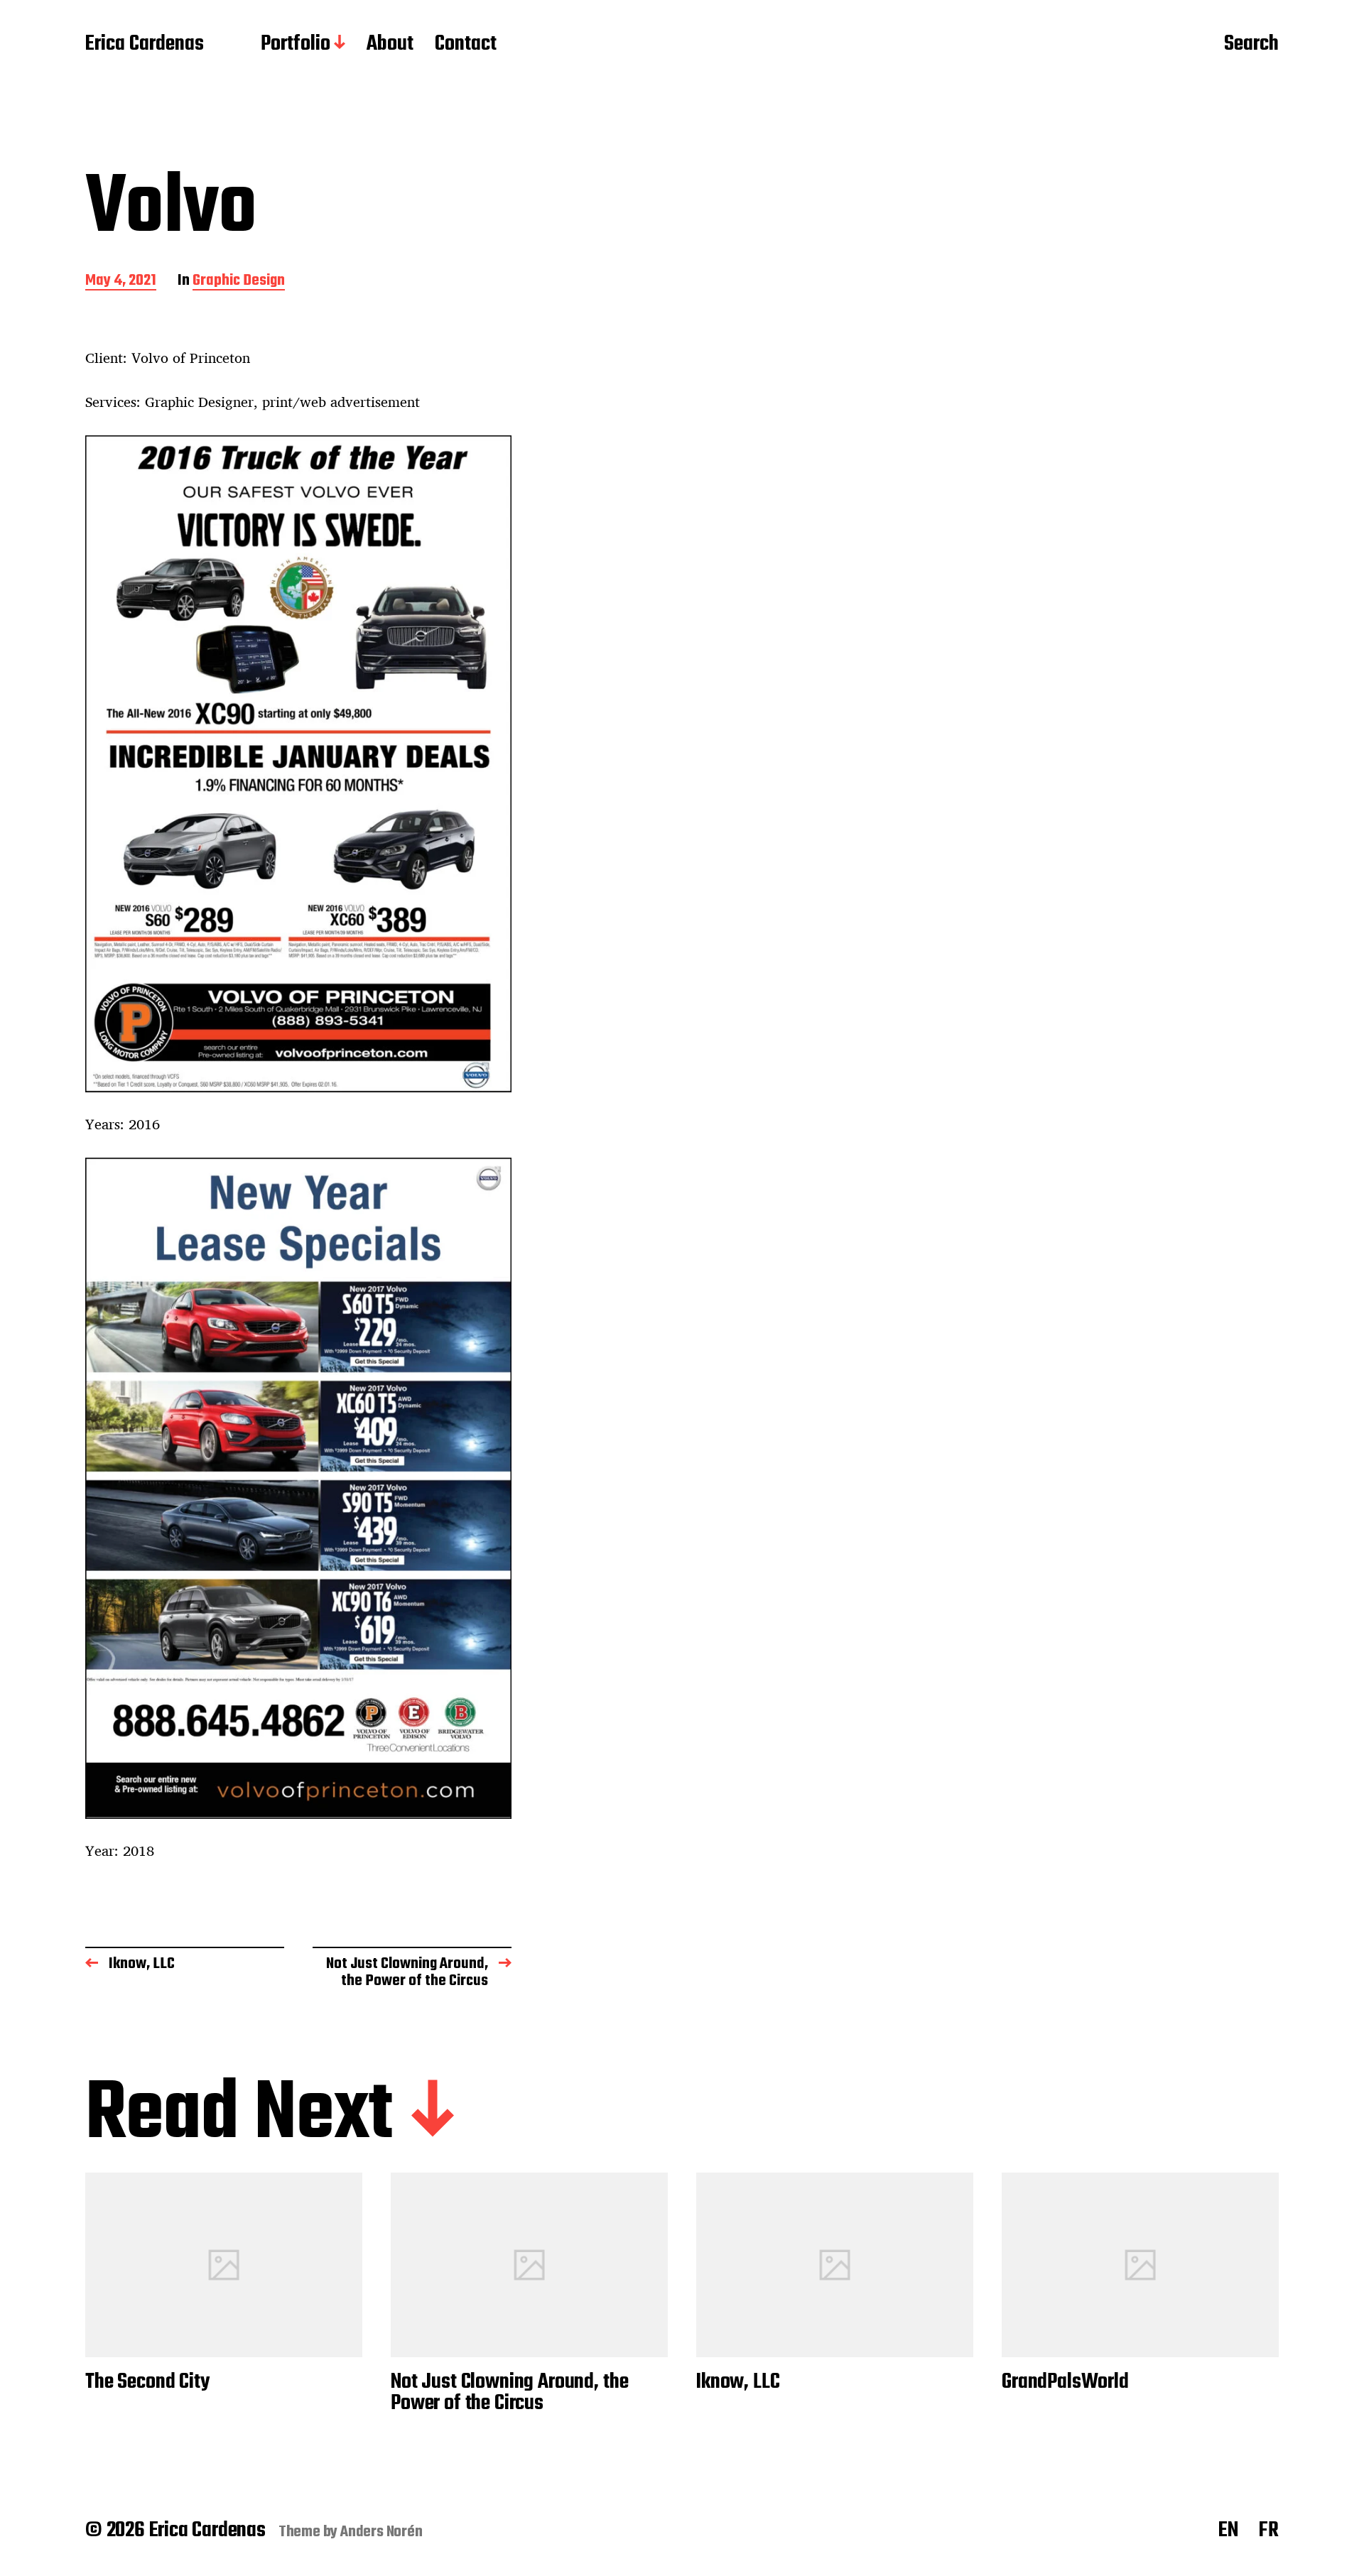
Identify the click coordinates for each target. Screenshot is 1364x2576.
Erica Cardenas (145, 45)
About (390, 45)
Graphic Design (239, 282)
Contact (466, 45)
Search (1251, 45)
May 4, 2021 (121, 282)
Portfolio (296, 45)
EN (1228, 2531)
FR (1269, 2531)
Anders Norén (381, 2532)
